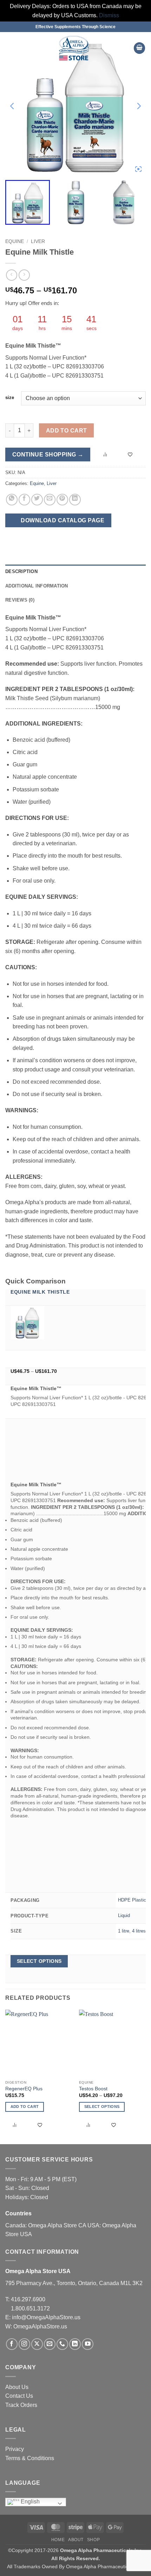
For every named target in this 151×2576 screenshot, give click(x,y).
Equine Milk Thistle (40, 1292)
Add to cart (67, 431)
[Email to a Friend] (50, 500)
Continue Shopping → (48, 455)
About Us (17, 2387)
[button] (9, 48)
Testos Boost (93, 2089)
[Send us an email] (50, 2344)
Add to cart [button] (25, 2107)
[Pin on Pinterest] (62, 500)
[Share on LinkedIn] (75, 500)
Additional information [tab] (37, 586)
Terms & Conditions (30, 2458)
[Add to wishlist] (131, 455)
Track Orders (21, 2405)
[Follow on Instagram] (24, 2344)
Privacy (15, 2449)
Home (58, 2540)
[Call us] (62, 2344)
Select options (39, 1961)
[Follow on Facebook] (12, 2344)
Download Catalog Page (62, 520)
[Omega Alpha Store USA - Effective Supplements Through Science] (74, 48)
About (76, 2540)
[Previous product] (24, 275)
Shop (93, 2540)
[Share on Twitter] (37, 500)
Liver (38, 241)
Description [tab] (21, 571)
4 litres (139, 1931)
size (10, 398)
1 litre (124, 1931)
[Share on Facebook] (24, 500)
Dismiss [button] (109, 15)
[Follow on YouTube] (88, 2344)
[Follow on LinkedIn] (75, 2344)
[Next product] (11, 275)
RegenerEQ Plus (24, 2089)
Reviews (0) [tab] (20, 600)
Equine (15, 241)
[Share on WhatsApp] (12, 500)
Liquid (124, 1915)
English (29, 2502)
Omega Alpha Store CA (58, 2225)
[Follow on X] (37, 2344)
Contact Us (19, 2396)
